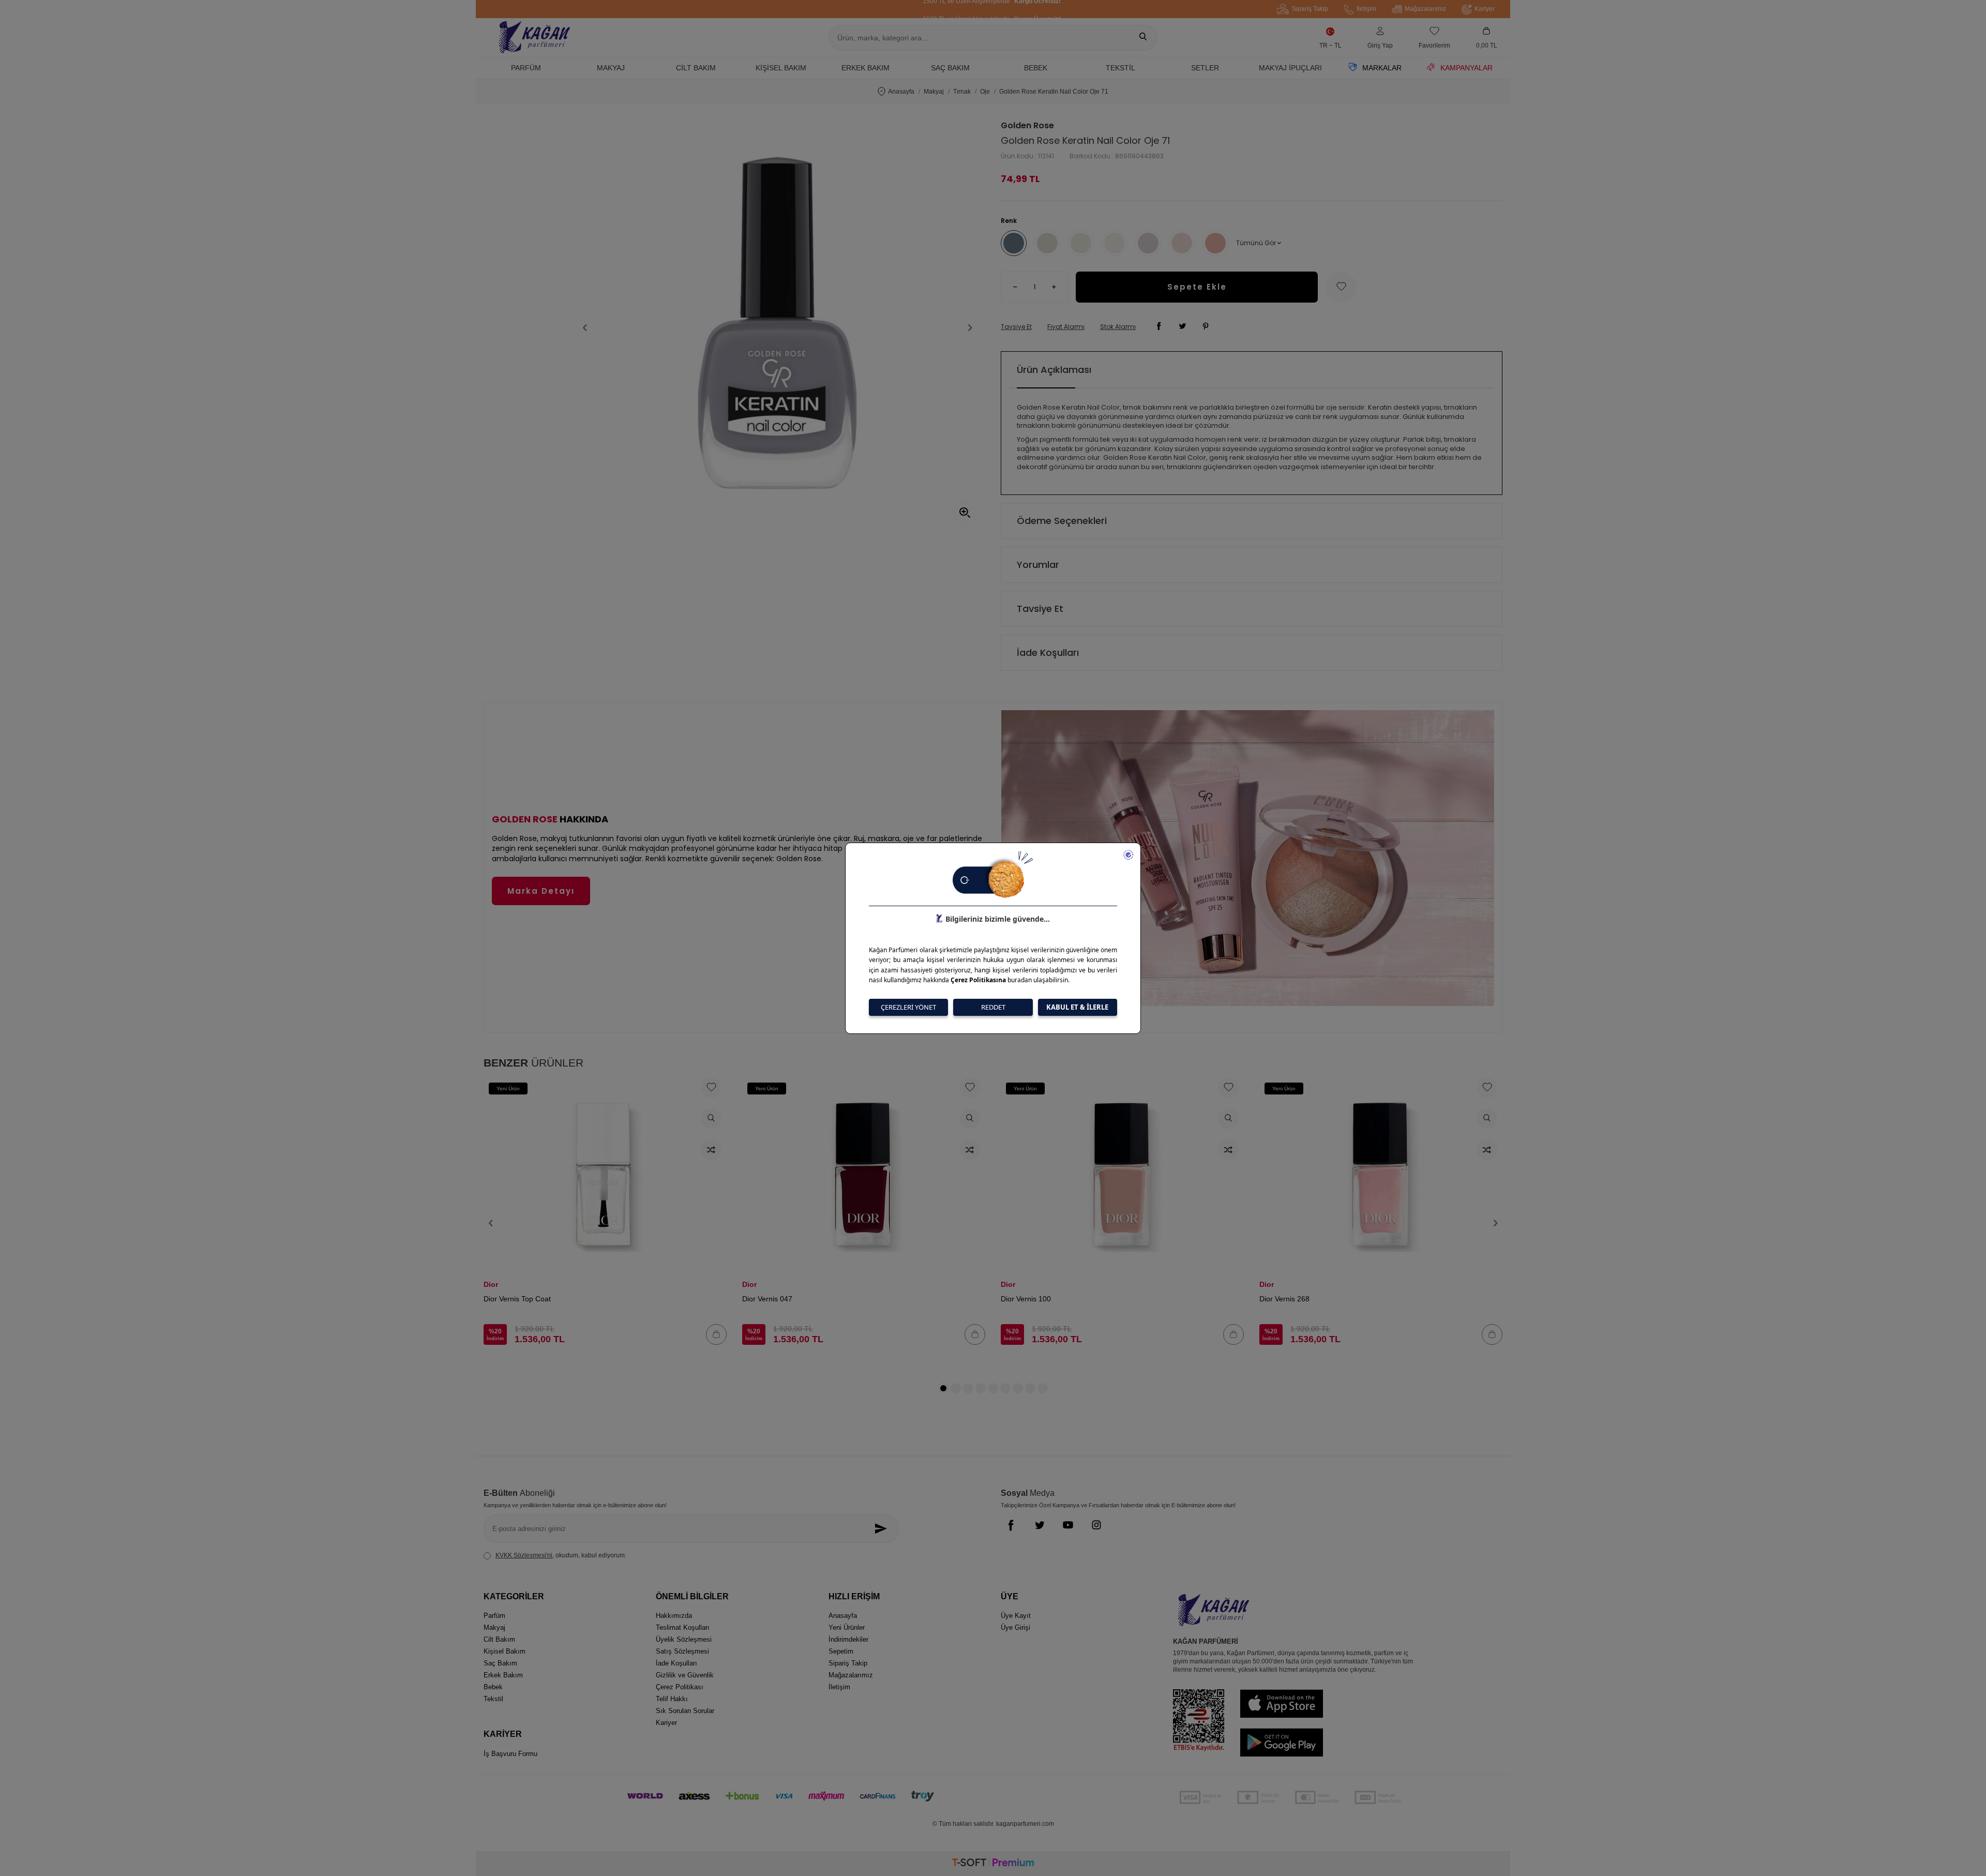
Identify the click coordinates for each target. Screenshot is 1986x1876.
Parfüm (526, 68)
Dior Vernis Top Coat (517, 1299)
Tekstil (1120, 68)
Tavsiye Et (1016, 327)
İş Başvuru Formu (510, 1754)
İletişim (1366, 9)
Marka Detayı (541, 891)
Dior (491, 1284)
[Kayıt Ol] (884, 1529)
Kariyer (1485, 9)
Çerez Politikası (680, 1687)
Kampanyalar (1466, 68)
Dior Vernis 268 (1284, 1299)
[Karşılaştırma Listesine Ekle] (711, 1150)
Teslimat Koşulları (683, 1627)
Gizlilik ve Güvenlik (685, 1675)
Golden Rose (1027, 126)
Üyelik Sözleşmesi (684, 1639)
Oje (985, 92)
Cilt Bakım (696, 68)
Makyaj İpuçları (1290, 68)
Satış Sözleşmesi (682, 1651)
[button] (585, 328)
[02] (1081, 243)
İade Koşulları (1048, 652)
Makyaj (611, 68)
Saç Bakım (950, 68)
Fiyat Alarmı (1066, 327)
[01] (1047, 243)
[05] (1182, 243)
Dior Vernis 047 (767, 1299)
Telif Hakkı (672, 1699)
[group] (778, 328)
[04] (1148, 243)
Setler (1205, 68)
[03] (1115, 243)
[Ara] (1143, 38)
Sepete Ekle (1197, 287)
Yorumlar (1038, 565)
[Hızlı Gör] (711, 1119)
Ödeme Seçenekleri (1062, 521)
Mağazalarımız (1425, 9)
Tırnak (962, 92)
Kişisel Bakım (781, 68)
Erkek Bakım (866, 68)
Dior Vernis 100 (1026, 1299)
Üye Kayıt (1016, 1616)
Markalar (1382, 68)
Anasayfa (901, 92)
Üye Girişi (1015, 1627)
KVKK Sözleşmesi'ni (524, 1555)
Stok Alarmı (1118, 327)
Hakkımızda (674, 1616)
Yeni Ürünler (847, 1627)
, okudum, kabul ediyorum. (561, 1555)
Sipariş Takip (1310, 9)
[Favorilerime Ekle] (711, 1088)
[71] (1014, 243)
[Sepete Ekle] (716, 1334)
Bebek (1036, 68)
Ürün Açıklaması (1054, 370)
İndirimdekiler (848, 1639)
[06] (1215, 243)
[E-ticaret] (993, 1864)
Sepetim (841, 1651)
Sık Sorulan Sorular (685, 1711)
